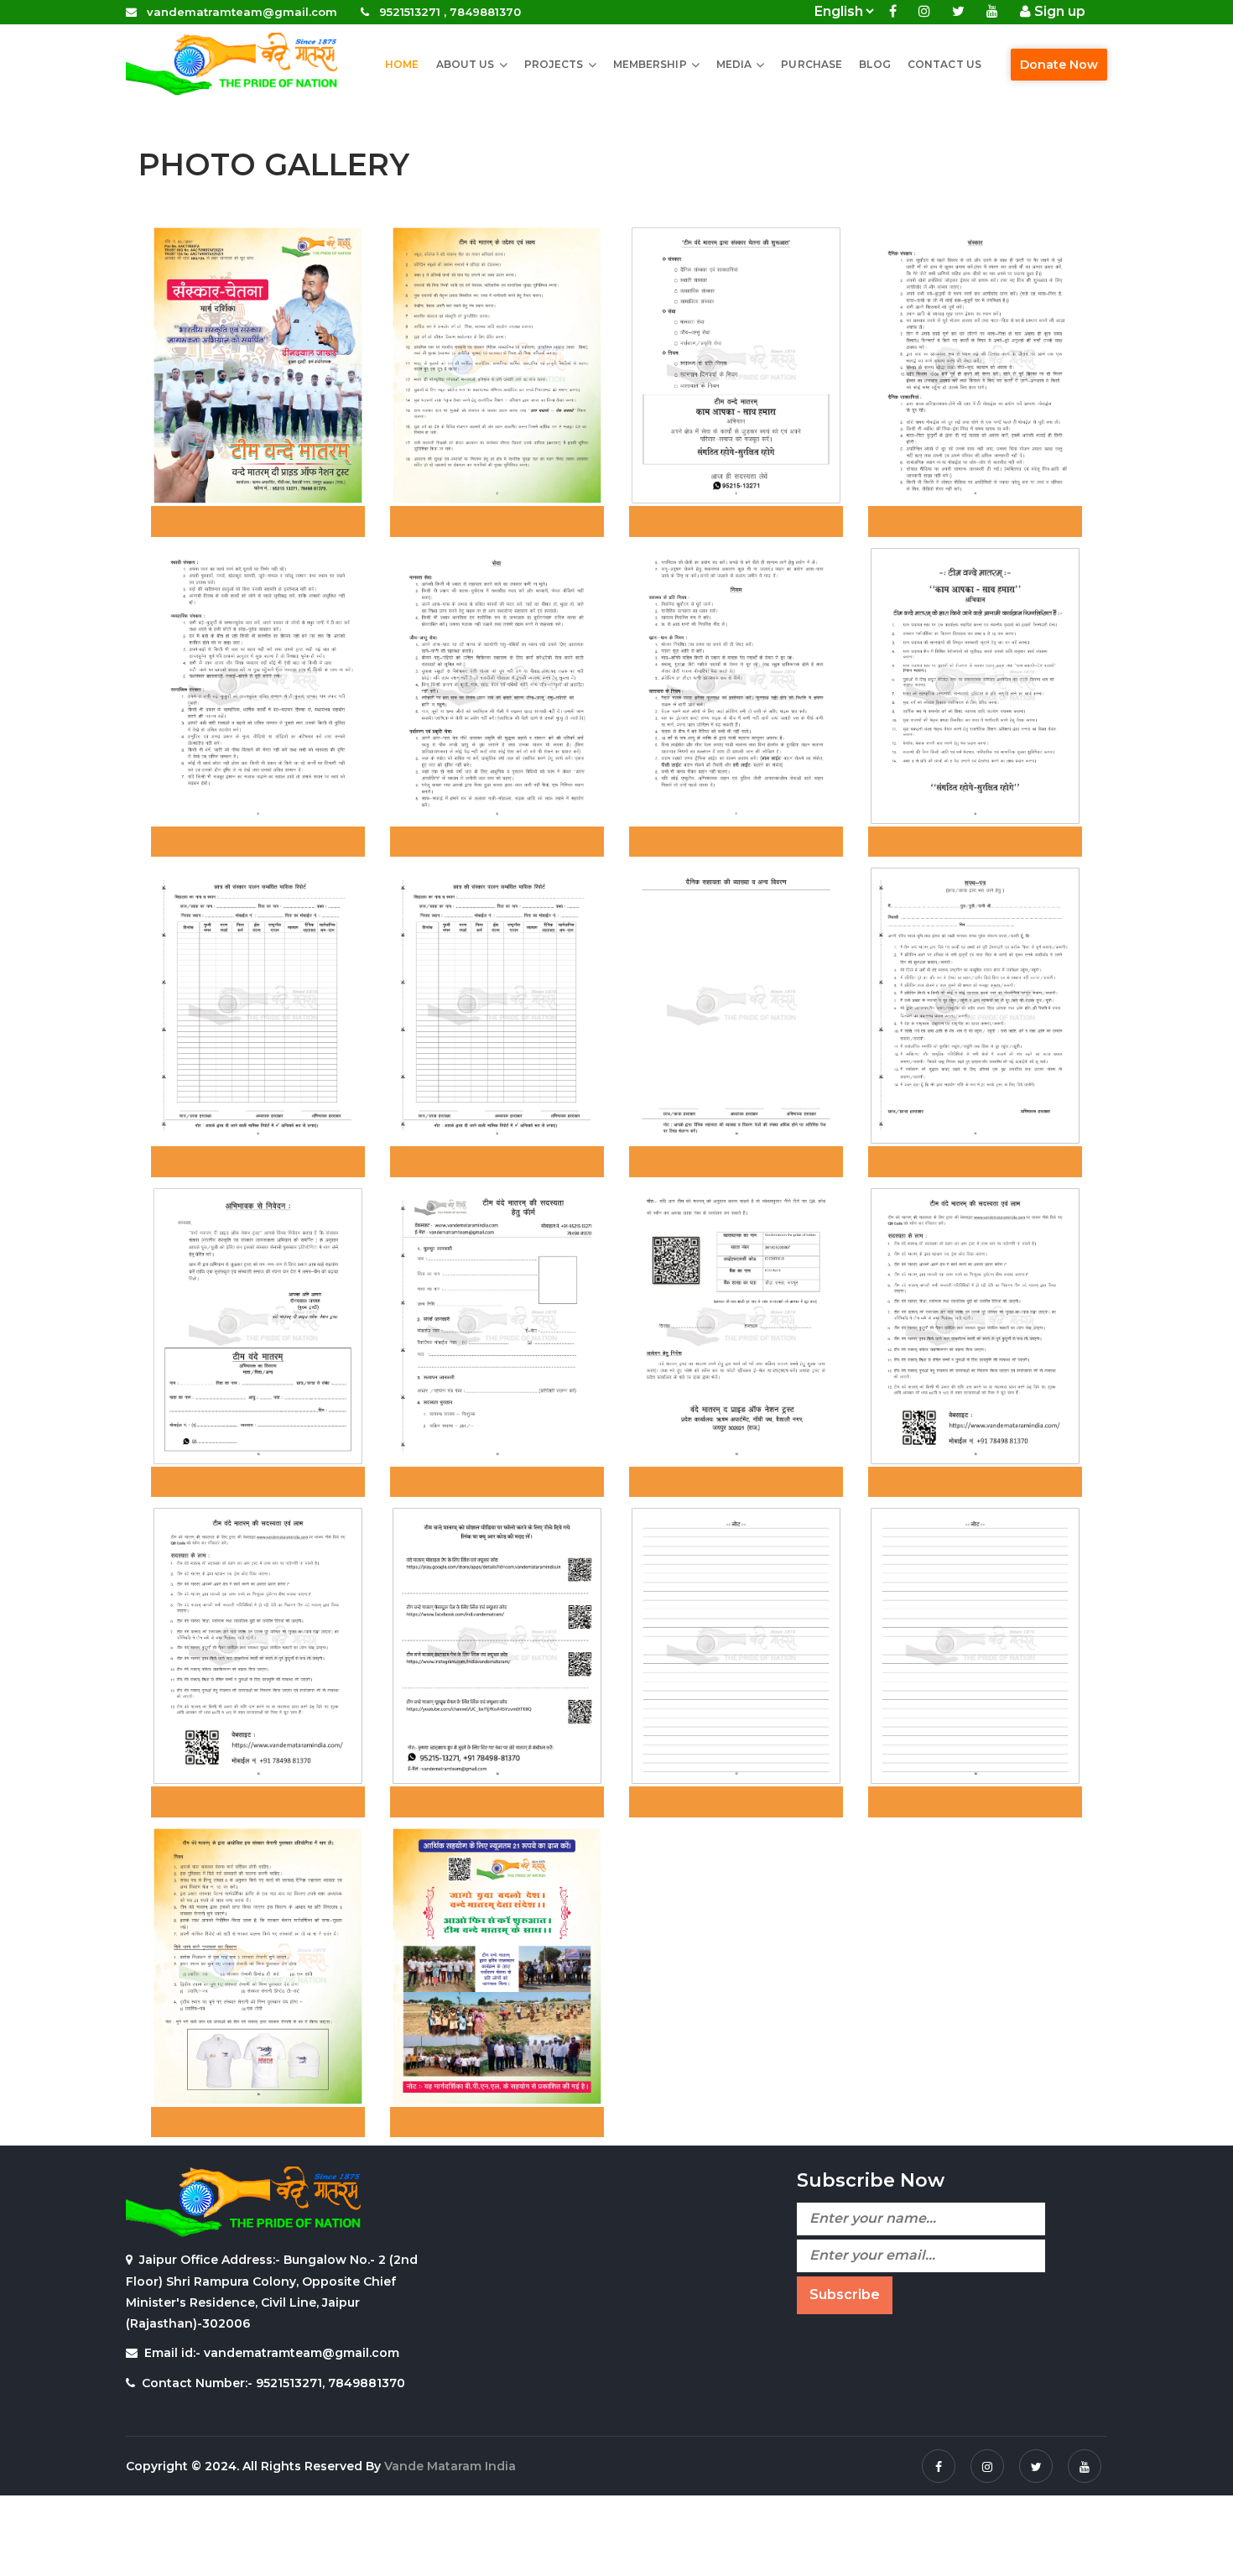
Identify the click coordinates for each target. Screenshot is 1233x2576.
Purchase (812, 64)
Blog (874, 64)
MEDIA (734, 64)
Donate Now (1059, 65)
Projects (554, 64)
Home (402, 64)
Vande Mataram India (450, 2466)
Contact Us (944, 64)
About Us (466, 64)
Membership (650, 64)
